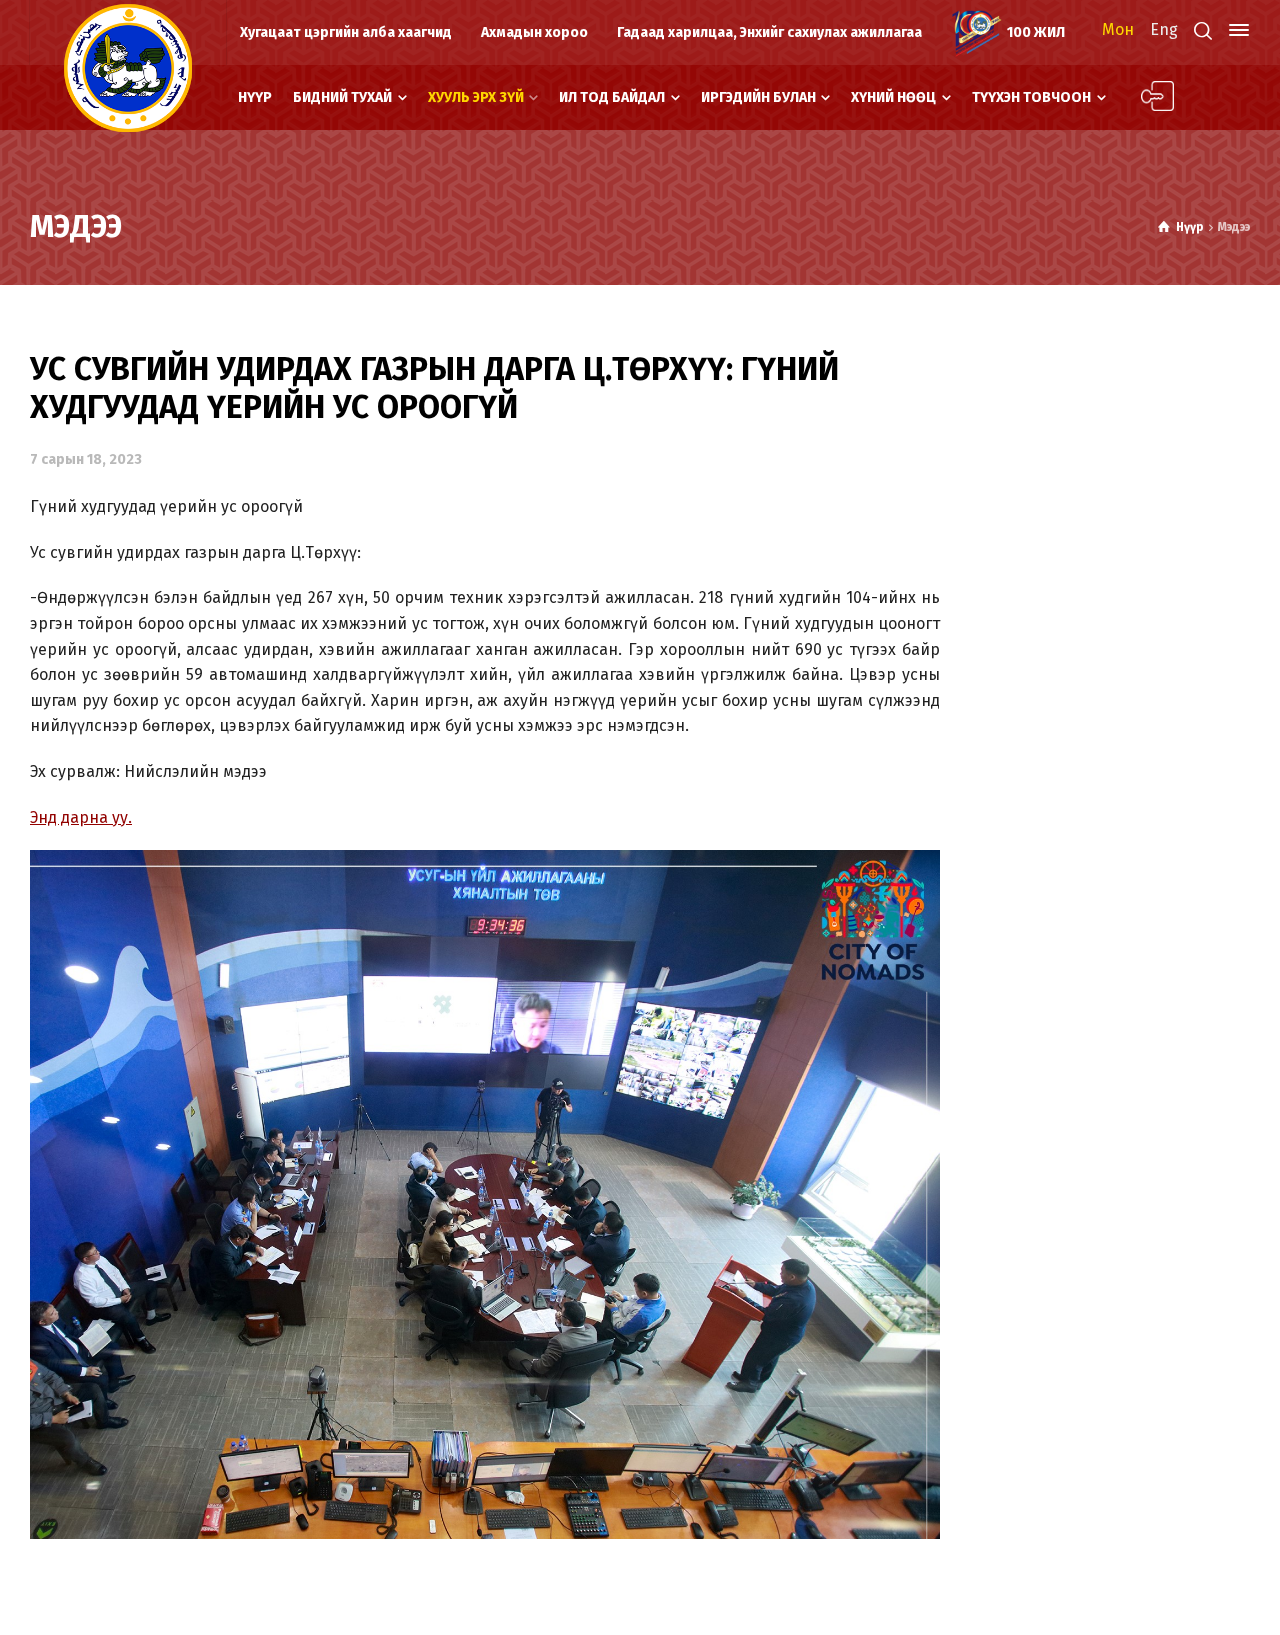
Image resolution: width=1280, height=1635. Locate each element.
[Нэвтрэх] (1146, 97)
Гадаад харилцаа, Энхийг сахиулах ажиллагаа (769, 32)
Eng (1164, 29)
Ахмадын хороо (534, 32)
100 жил (1036, 33)
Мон (1118, 29)
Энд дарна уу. (81, 817)
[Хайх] (1203, 30)
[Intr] (128, 68)
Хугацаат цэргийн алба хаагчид (346, 32)
